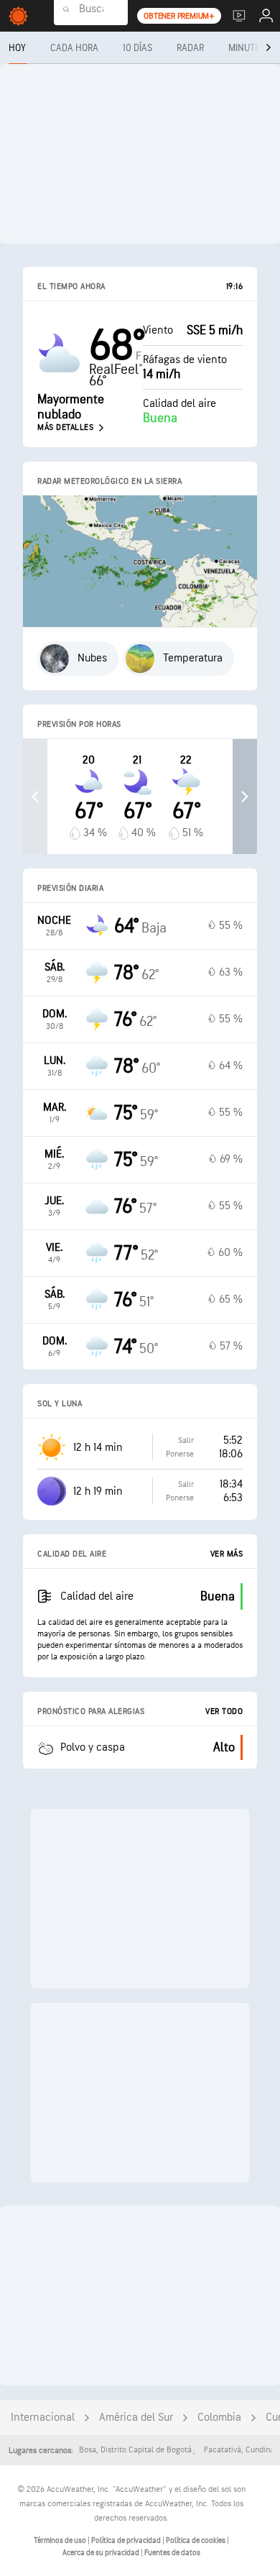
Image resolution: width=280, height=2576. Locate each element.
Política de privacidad (127, 2540)
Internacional (43, 2417)
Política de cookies (196, 2540)
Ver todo (224, 1711)
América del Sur (136, 2417)
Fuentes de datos (172, 2553)
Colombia (219, 2417)
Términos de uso (61, 2540)
